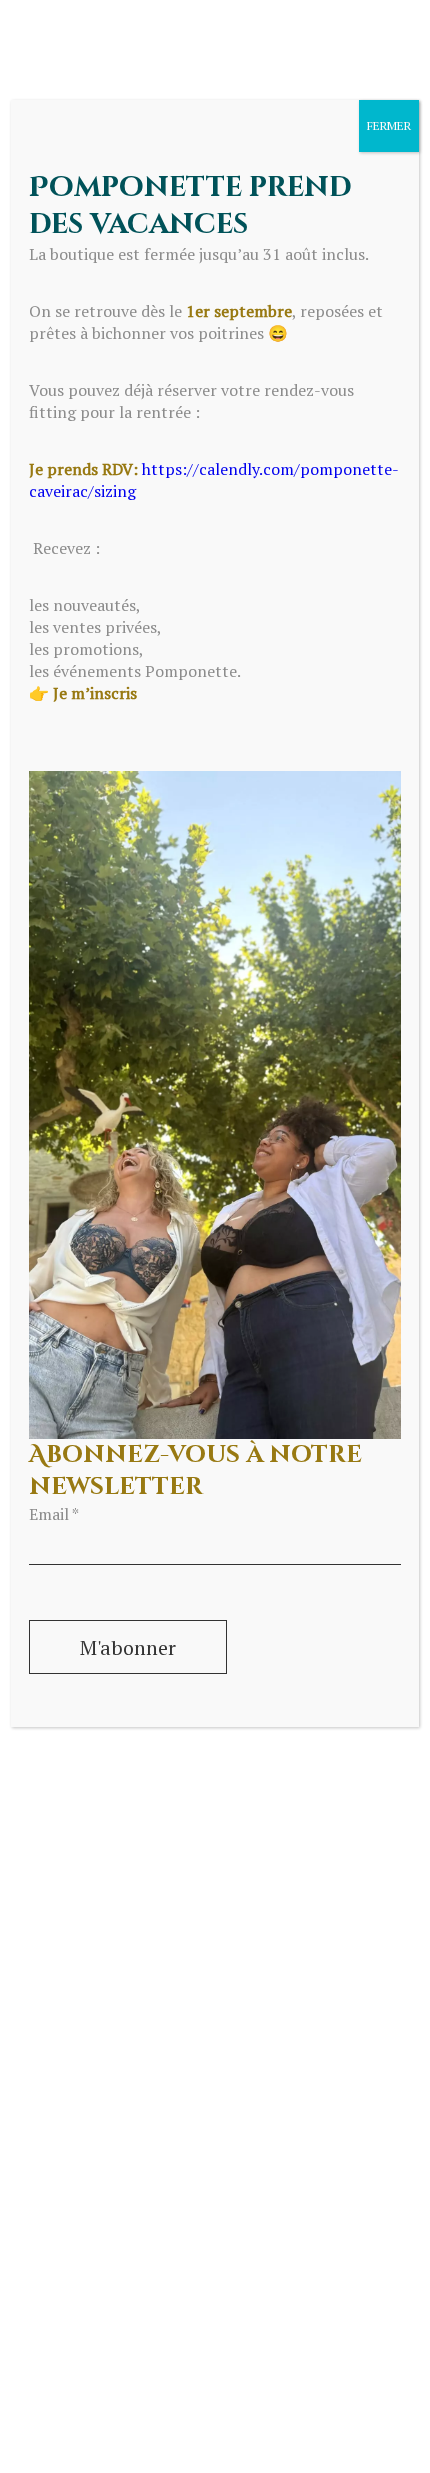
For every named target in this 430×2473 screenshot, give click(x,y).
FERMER (389, 125)
